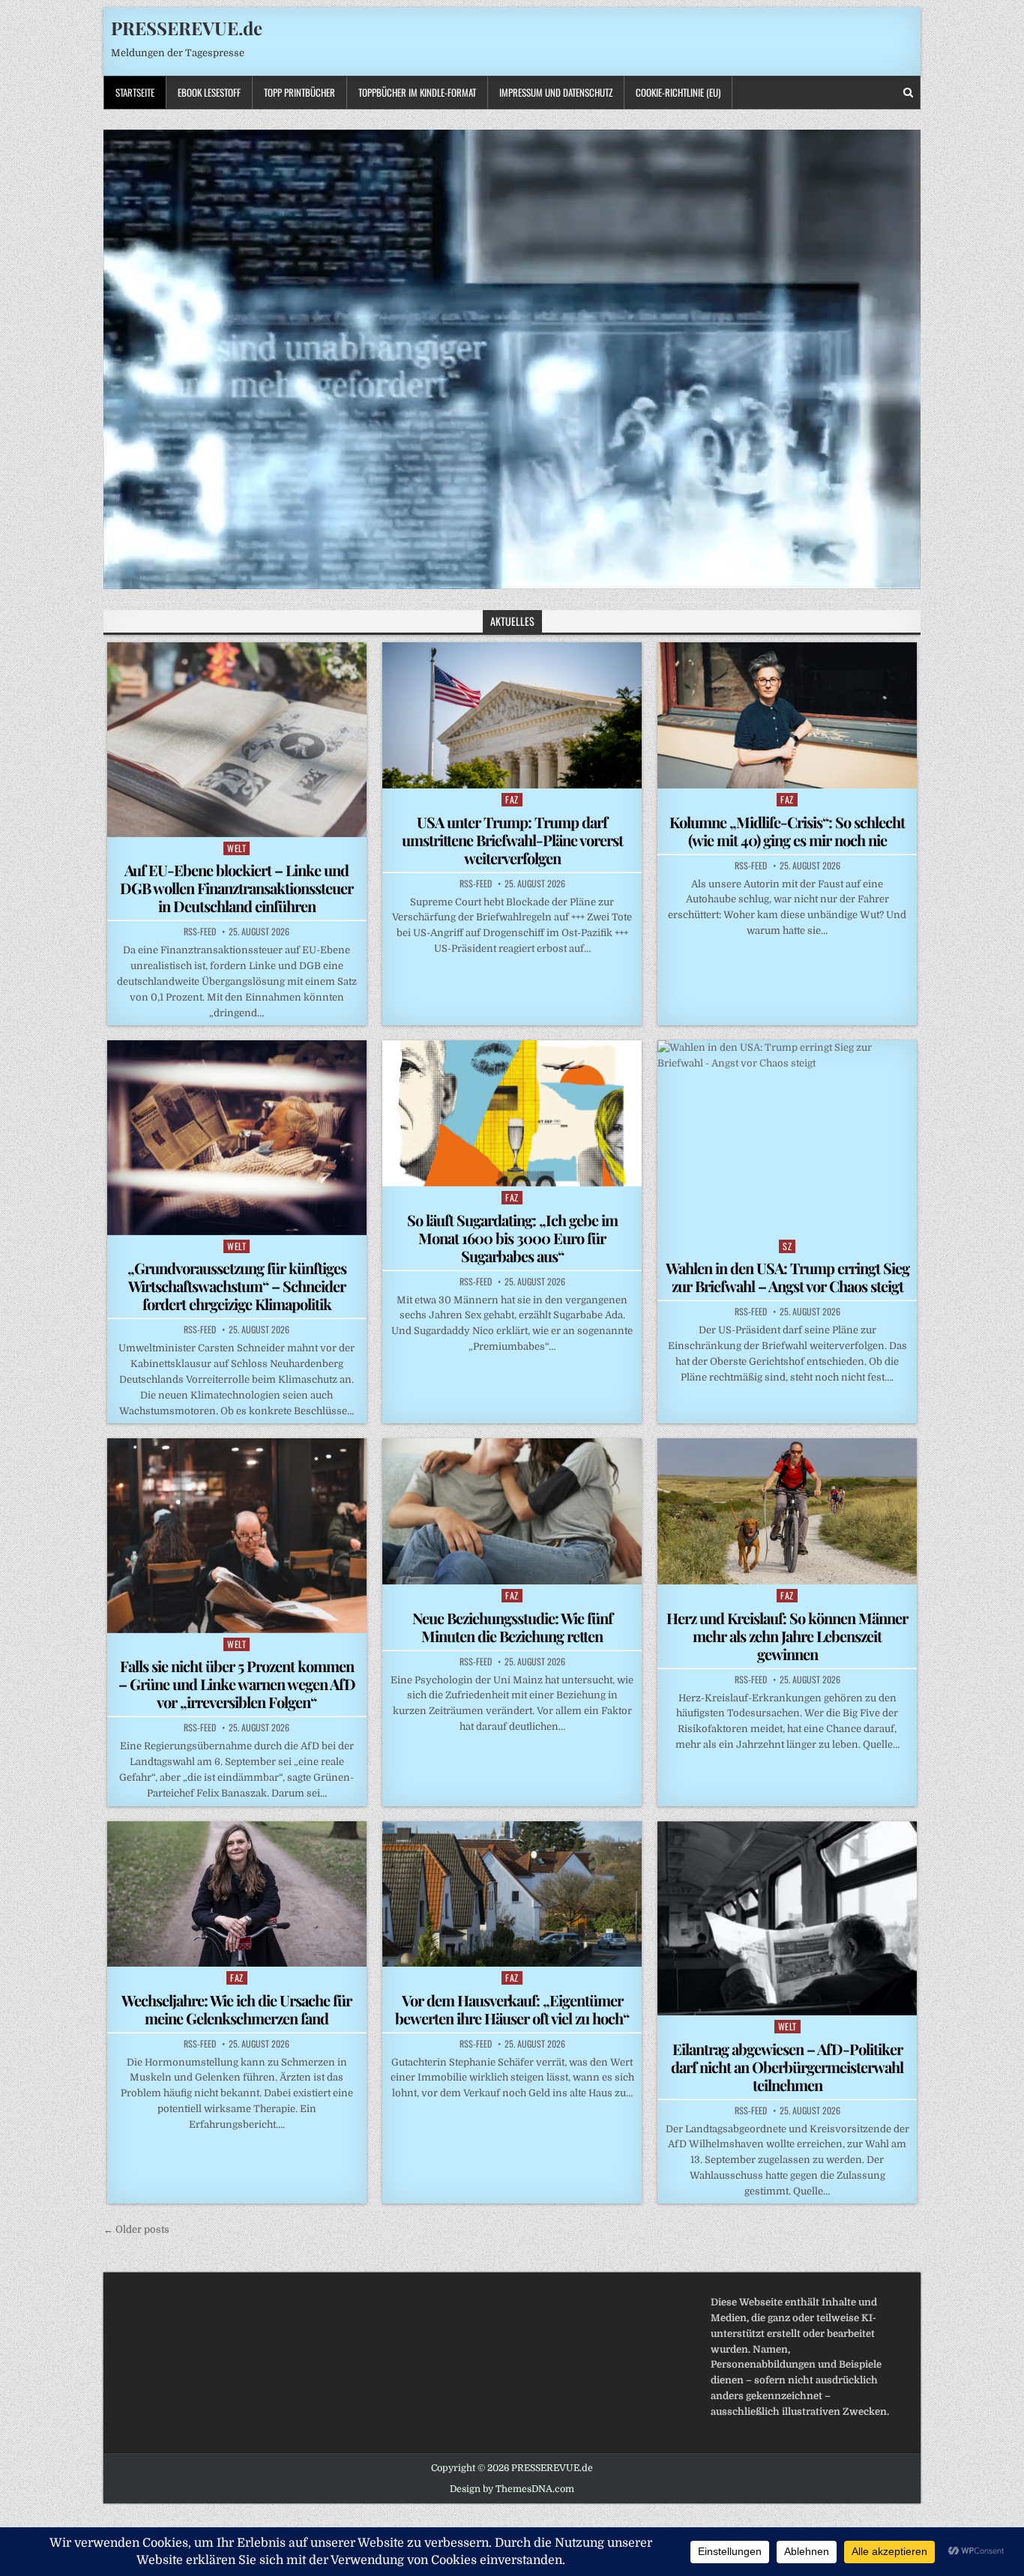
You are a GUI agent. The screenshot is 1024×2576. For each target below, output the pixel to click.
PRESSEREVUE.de (187, 28)
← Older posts (136, 2229)
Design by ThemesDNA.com (512, 2489)
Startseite (135, 92)
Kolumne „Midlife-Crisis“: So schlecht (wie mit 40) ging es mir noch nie (787, 831)
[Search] (908, 93)
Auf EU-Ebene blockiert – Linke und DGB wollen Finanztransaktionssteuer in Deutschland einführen (237, 888)
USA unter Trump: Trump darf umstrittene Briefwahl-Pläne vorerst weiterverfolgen (512, 840)
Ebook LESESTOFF (209, 92)
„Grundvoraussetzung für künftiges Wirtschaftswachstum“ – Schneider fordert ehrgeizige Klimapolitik (237, 1286)
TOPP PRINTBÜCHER (299, 92)
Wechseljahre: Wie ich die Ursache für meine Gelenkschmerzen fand (237, 2009)
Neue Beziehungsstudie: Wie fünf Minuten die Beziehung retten (512, 1627)
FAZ (512, 799)
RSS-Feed (200, 932)
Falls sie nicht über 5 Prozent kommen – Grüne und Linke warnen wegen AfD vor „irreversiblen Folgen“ (237, 1684)
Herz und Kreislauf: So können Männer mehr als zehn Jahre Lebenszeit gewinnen (787, 1636)
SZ (787, 1246)
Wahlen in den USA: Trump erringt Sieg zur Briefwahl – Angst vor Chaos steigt (787, 1277)
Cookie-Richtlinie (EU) (678, 92)
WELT (237, 848)
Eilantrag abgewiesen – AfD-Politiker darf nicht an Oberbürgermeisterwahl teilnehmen (787, 2067)
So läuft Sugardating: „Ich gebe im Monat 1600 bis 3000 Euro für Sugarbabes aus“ (512, 1238)
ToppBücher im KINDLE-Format (417, 92)
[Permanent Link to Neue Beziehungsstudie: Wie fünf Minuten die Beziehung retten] (512, 1511)
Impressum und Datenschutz (556, 92)
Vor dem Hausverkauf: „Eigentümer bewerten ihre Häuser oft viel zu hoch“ (512, 2009)
